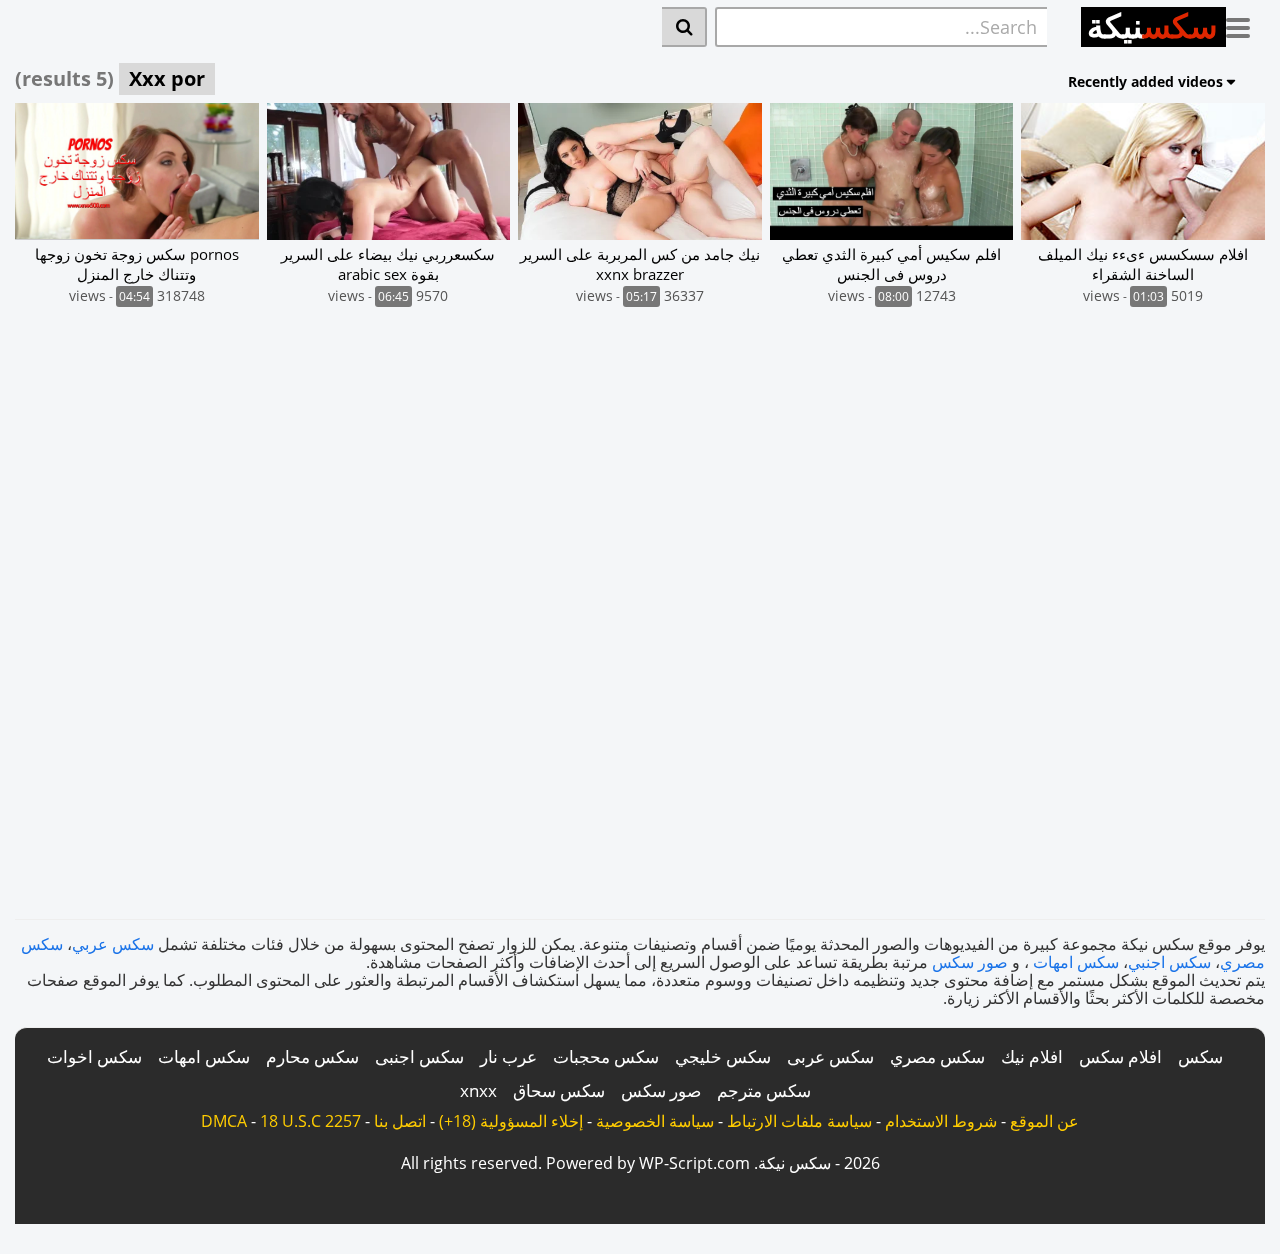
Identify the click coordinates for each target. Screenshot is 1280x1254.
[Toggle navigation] (1245, 24)
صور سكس (970, 962)
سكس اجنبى (419, 1056)
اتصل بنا (400, 1121)
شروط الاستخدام (941, 1121)
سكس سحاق (559, 1090)
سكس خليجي (723, 1056)
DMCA (224, 1121)
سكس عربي (113, 944)
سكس (1200, 1056)
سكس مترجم (764, 1090)
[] (684, 27)
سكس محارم (312, 1056)
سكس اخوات (94, 1056)
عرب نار (508, 1056)
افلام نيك (1032, 1056)
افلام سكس (1120, 1056)
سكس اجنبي (1169, 962)
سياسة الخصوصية (655, 1121)
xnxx (478, 1090)
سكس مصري (937, 1056)
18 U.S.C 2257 (310, 1121)
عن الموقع (1044, 1121)
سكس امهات (1076, 962)
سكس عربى (830, 1056)
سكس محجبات (606, 1056)
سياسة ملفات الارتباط (799, 1121)
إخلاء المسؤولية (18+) (511, 1121)
